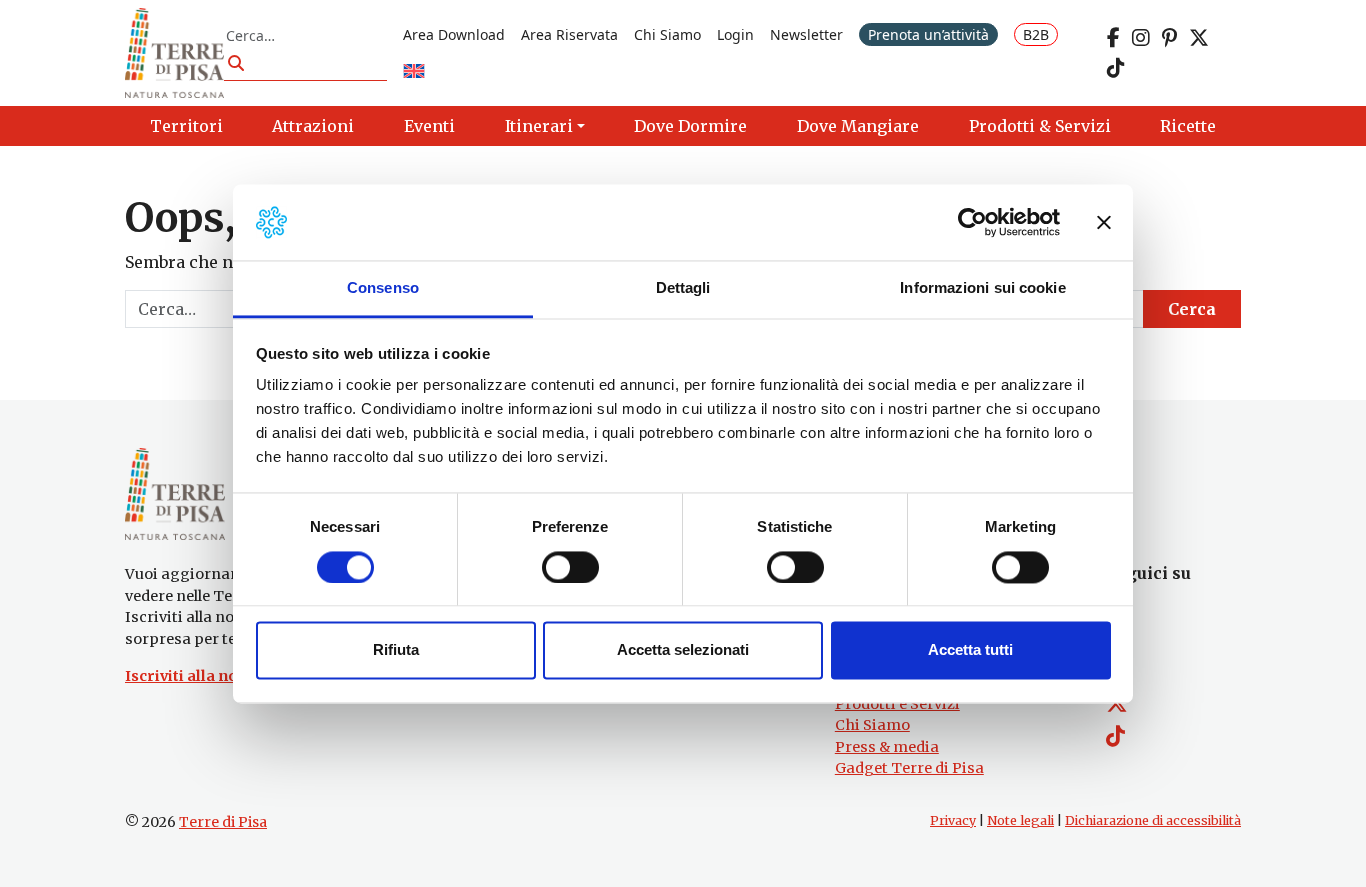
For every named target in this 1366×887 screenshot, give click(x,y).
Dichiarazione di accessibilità (1153, 820)
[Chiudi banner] (1104, 222)
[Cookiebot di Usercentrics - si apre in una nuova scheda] (972, 222)
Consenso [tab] (383, 288)
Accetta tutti (970, 650)
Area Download (454, 34)
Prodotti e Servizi (897, 704)
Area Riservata (569, 34)
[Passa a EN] (414, 72)
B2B (1036, 34)
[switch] (570, 567)
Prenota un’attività (928, 34)
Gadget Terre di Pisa (909, 768)
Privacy (953, 820)
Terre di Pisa (223, 822)
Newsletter (806, 34)
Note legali (1020, 820)
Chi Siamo (667, 34)
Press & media (887, 747)
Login (735, 34)
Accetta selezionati (683, 650)
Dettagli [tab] (683, 288)
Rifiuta (396, 650)
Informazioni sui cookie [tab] (982, 288)
